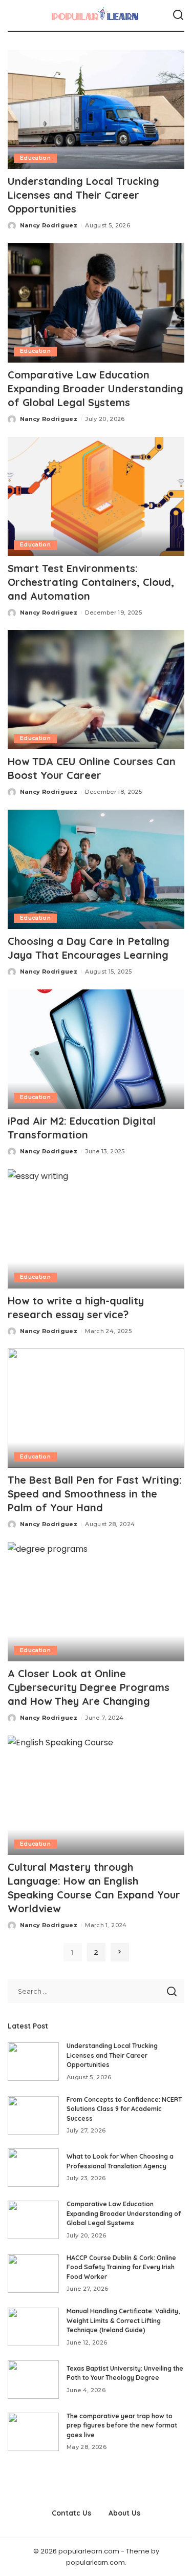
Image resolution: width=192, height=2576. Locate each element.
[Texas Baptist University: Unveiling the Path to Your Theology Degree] (33, 2380)
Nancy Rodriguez (49, 225)
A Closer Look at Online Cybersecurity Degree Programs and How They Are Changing (89, 1687)
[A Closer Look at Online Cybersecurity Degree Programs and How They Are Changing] (96, 1602)
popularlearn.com (95, 2562)
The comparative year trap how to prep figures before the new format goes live (122, 2425)
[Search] (178, 15)
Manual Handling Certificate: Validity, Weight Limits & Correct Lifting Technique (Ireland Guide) (123, 2320)
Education (35, 158)
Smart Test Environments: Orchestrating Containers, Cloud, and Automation (91, 582)
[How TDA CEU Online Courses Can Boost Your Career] (96, 690)
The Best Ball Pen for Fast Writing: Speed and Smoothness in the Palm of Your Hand (95, 1494)
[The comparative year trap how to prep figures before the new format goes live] (33, 2432)
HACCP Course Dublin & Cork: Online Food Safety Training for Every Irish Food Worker (121, 2267)
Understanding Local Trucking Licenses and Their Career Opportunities (83, 195)
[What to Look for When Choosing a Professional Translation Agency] (33, 2168)
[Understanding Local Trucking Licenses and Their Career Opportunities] (96, 109)
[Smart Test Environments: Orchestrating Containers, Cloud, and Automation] (96, 497)
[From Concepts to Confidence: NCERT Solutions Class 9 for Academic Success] (33, 2115)
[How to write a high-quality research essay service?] (96, 1229)
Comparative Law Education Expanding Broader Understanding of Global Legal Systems (95, 388)
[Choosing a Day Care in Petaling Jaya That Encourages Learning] (96, 869)
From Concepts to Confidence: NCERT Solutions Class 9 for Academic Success (124, 2109)
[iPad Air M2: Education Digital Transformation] (96, 1049)
